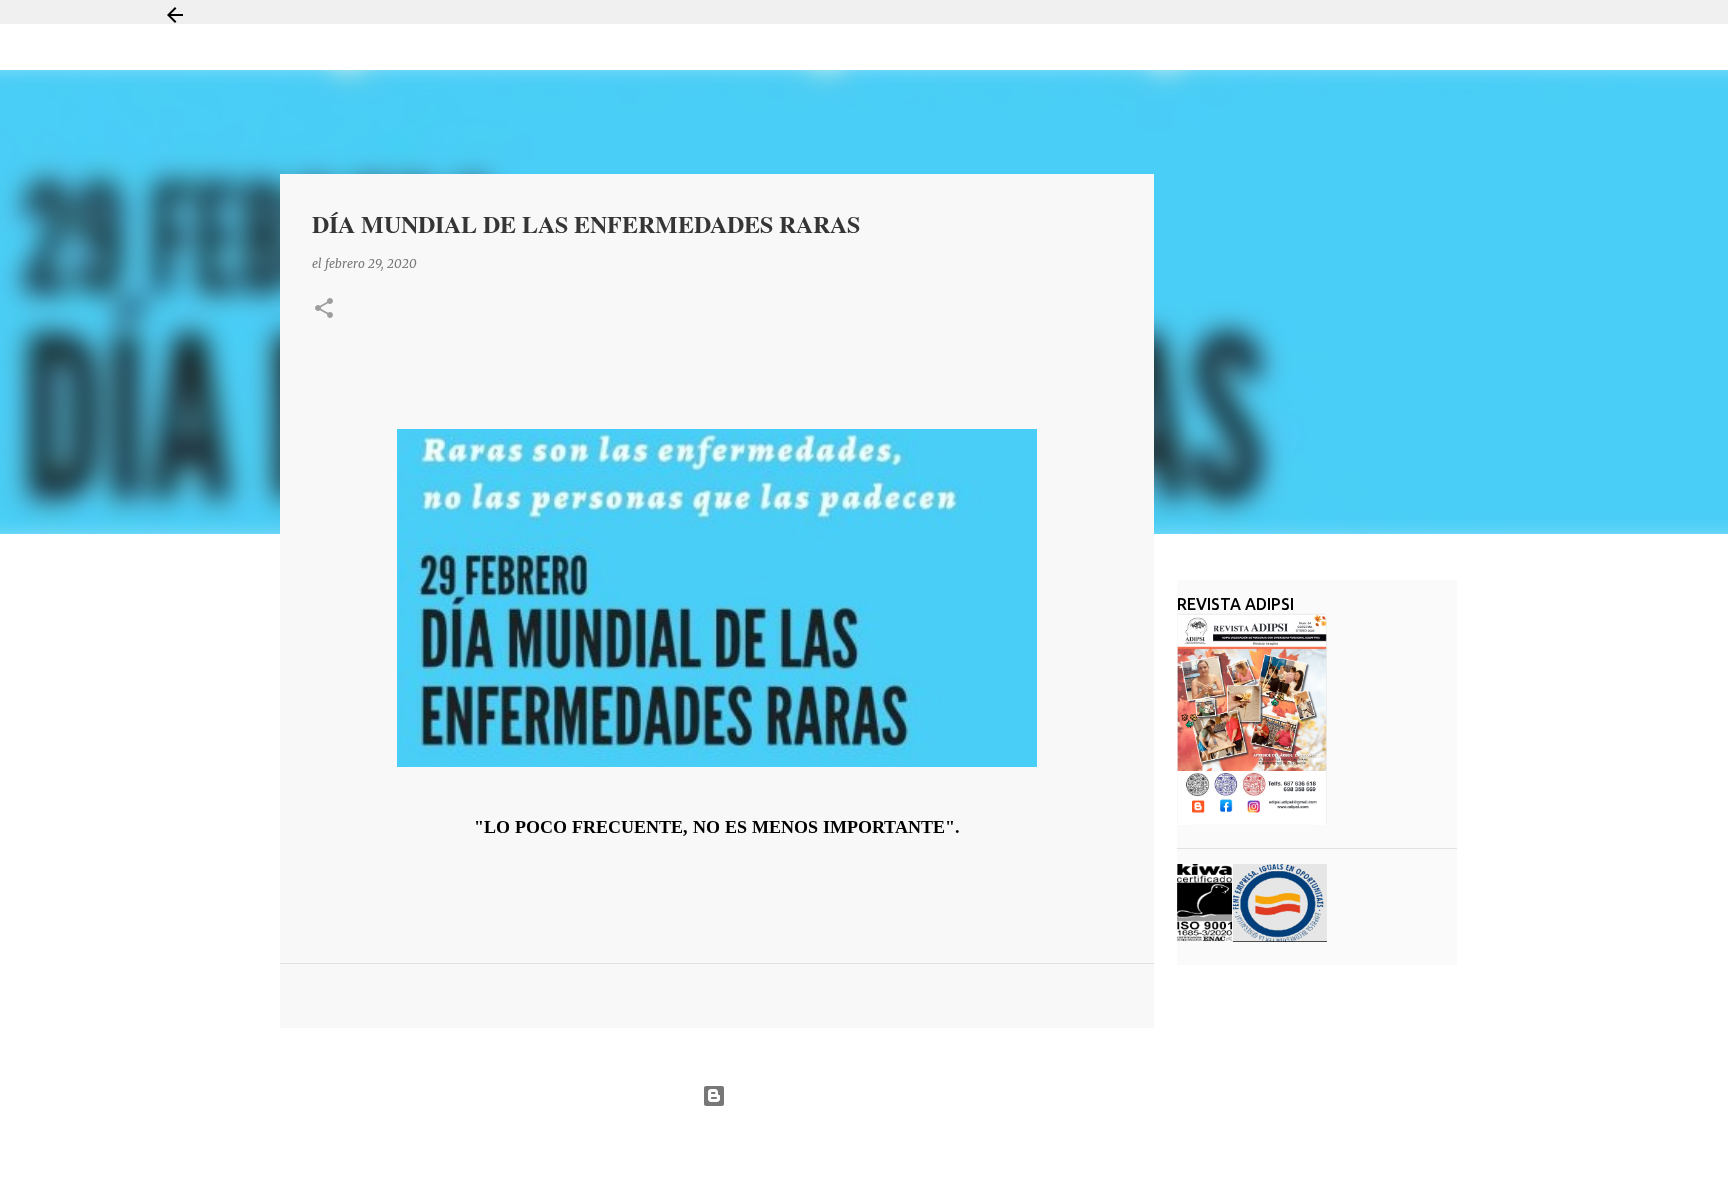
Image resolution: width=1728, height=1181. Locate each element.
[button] (324, 309)
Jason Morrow (934, 1144)
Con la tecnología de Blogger (876, 1095)
